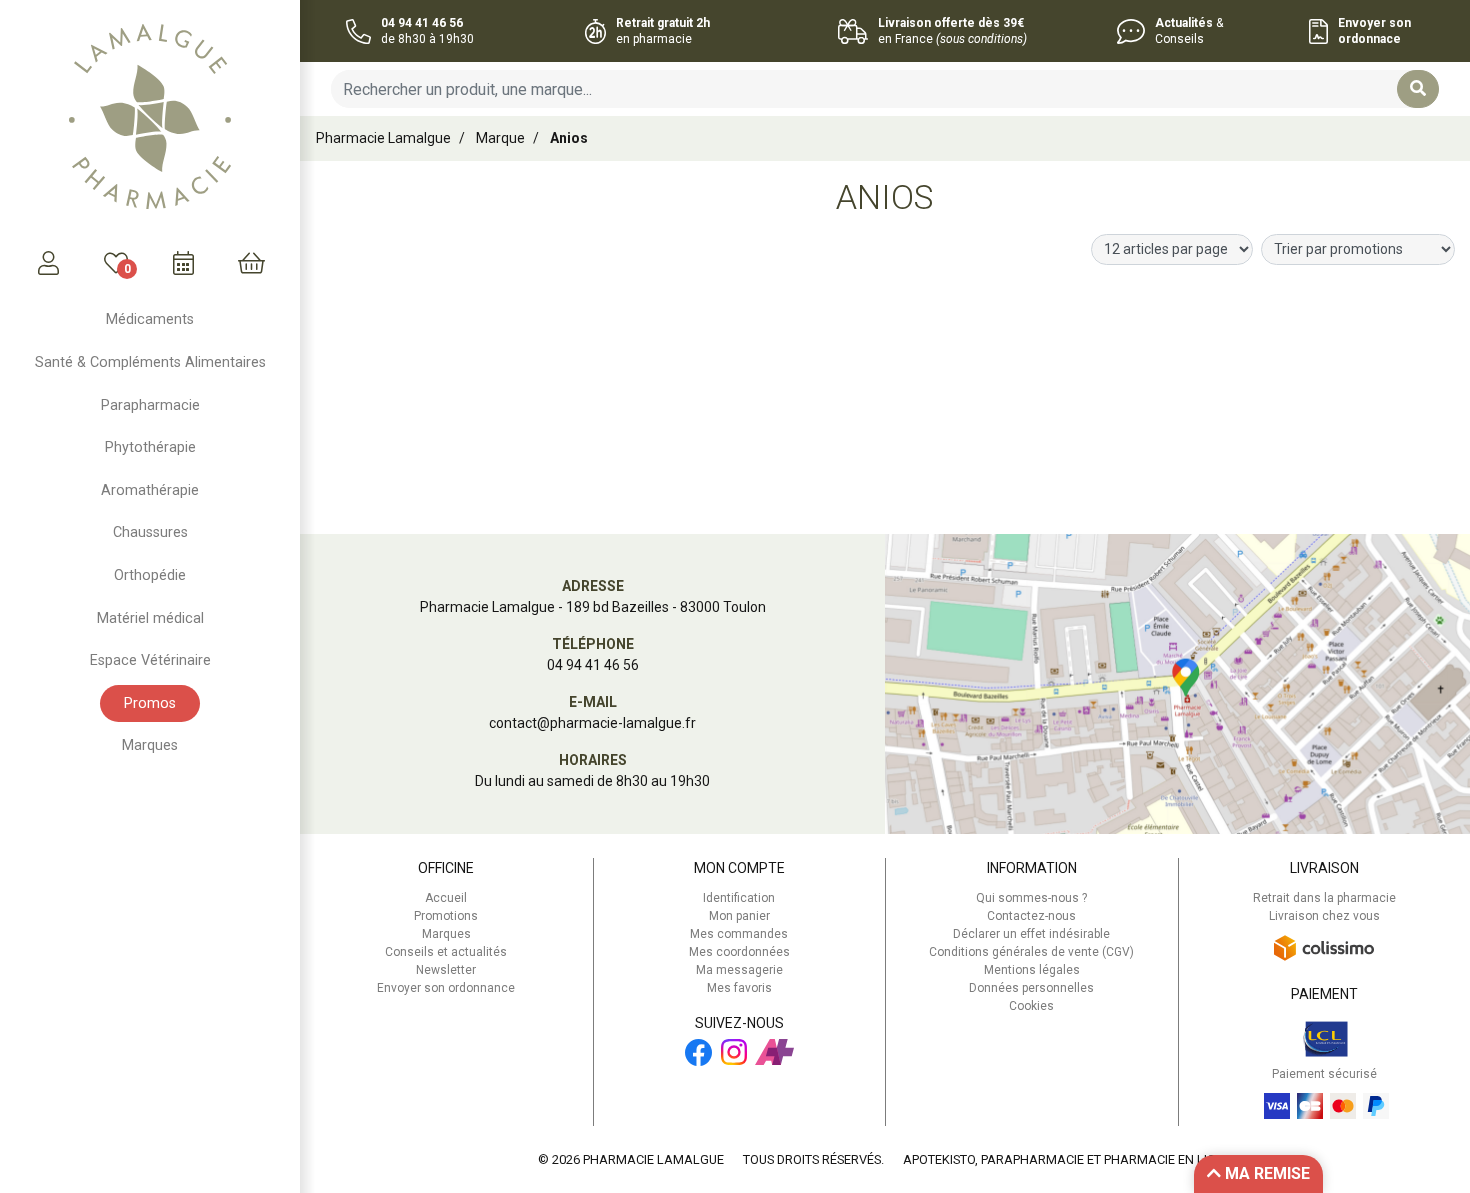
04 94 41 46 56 (593, 665)
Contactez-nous (1031, 916)
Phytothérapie (150, 447)
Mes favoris (739, 988)
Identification (739, 898)
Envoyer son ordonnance (446, 988)
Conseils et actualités (446, 952)
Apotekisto (1067, 1159)
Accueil (446, 898)
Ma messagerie (739, 970)
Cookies (1031, 1006)
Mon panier (739, 916)
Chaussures (150, 532)
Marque (500, 138)
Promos (150, 703)
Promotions (446, 916)
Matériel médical (150, 618)
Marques (150, 745)
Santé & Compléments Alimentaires (150, 362)
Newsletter (446, 970)
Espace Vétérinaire (150, 660)
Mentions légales (1032, 970)
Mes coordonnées (739, 952)
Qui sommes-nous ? (1031, 898)
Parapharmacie (150, 405)
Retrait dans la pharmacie (1324, 898)
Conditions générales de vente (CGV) (1031, 952)
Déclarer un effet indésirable (1031, 934)
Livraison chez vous (1324, 916)
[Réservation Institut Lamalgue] (184, 263)
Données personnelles (1031, 988)
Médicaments (150, 319)
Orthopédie (150, 575)
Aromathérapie (150, 490)
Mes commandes (739, 934)
